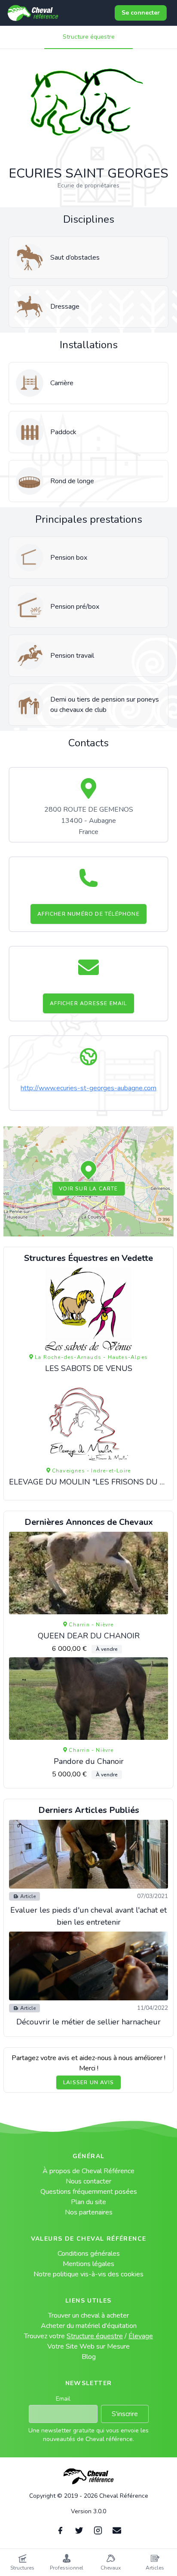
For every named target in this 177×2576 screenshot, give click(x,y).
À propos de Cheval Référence (88, 2171)
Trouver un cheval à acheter (88, 2315)
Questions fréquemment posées (89, 2192)
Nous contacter (88, 2181)
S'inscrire (125, 2414)
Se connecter (141, 13)
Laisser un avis (88, 2082)
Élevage (141, 2336)
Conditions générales (89, 2254)
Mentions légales (88, 2264)
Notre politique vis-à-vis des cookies (88, 2274)
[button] (88, 1171)
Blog (89, 2357)
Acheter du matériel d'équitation (89, 2326)
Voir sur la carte (88, 1189)
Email (63, 2399)
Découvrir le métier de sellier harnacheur (88, 2022)
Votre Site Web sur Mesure (88, 2346)
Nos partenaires (89, 2212)
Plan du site (88, 2202)
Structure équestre (89, 37)
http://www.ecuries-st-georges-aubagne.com (88, 1088)
